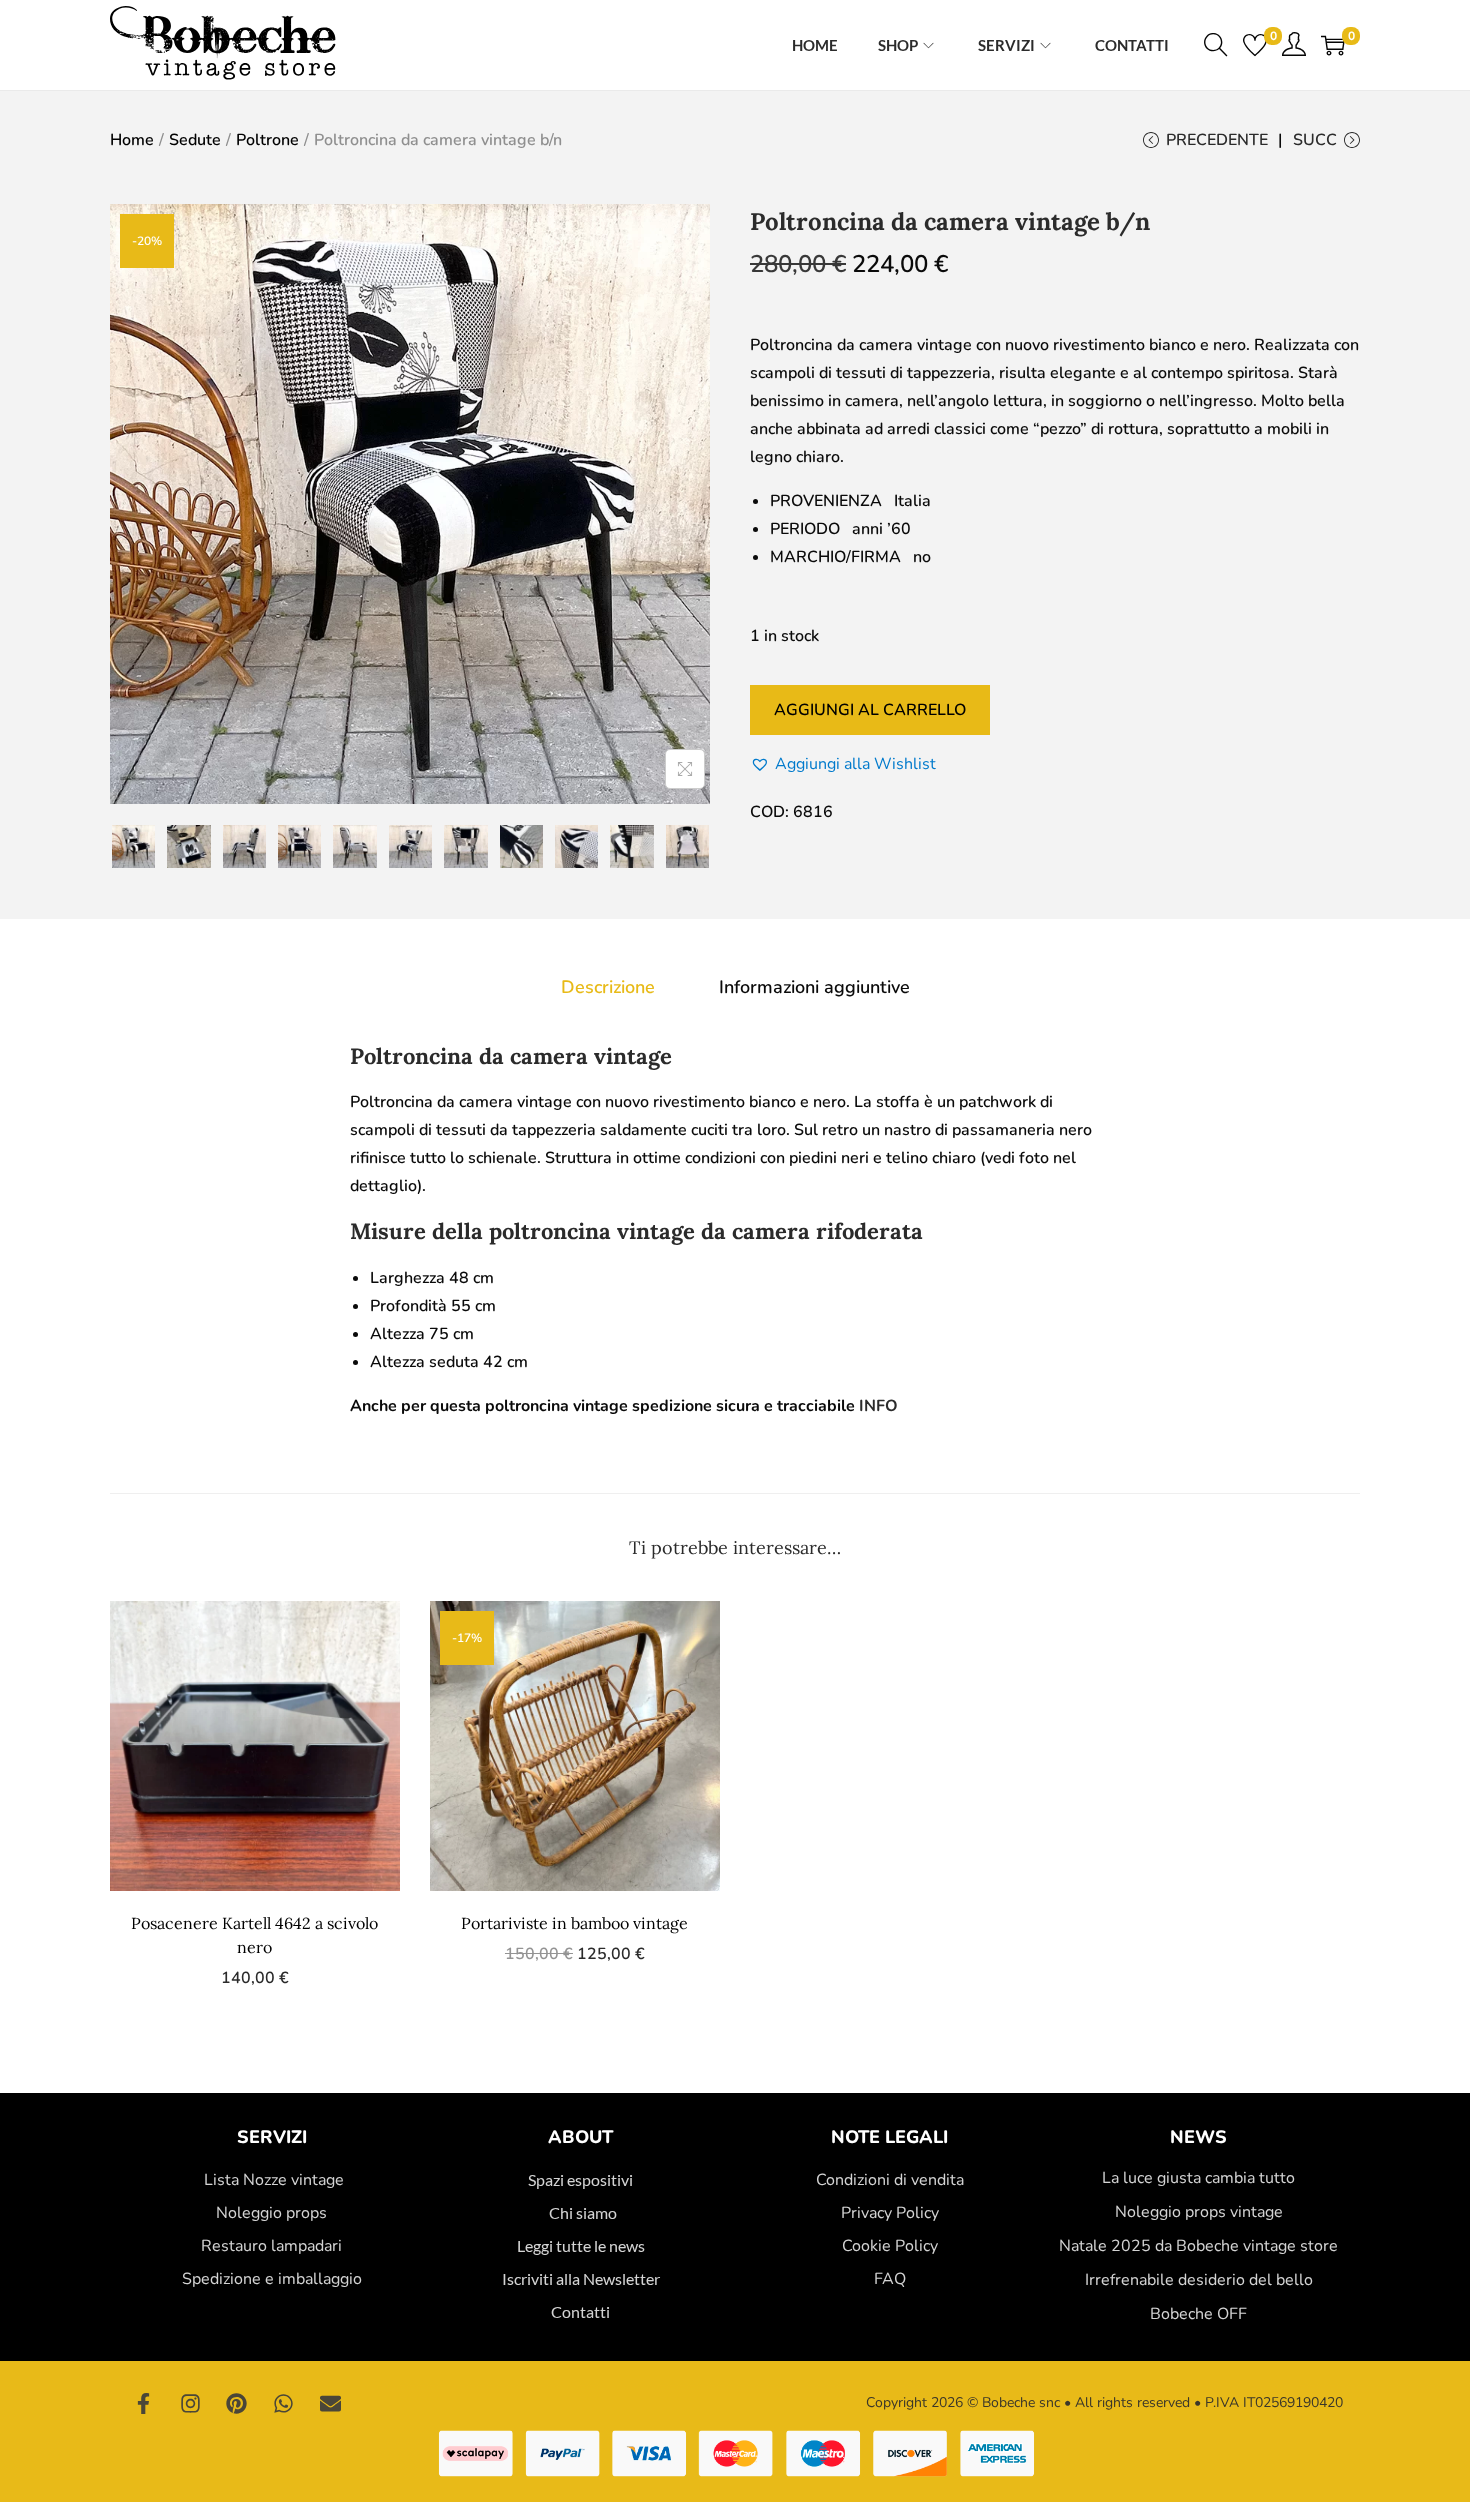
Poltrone (267, 140)
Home (132, 140)
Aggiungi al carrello (870, 710)
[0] (1255, 45)
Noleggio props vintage (1199, 2212)
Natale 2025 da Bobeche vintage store (1198, 2246)
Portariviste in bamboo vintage (574, 1923)
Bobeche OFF (1198, 2314)
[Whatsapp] (284, 2403)
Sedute (195, 140)
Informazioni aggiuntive (814, 987)
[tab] (608, 987)
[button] (843, 764)
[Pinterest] (237, 2403)
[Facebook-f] (144, 2403)
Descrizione (608, 987)
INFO (878, 1406)
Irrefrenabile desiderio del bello (1199, 2280)
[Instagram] (191, 2403)
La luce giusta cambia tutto (1198, 2178)
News (1198, 2137)
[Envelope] (330, 2403)
